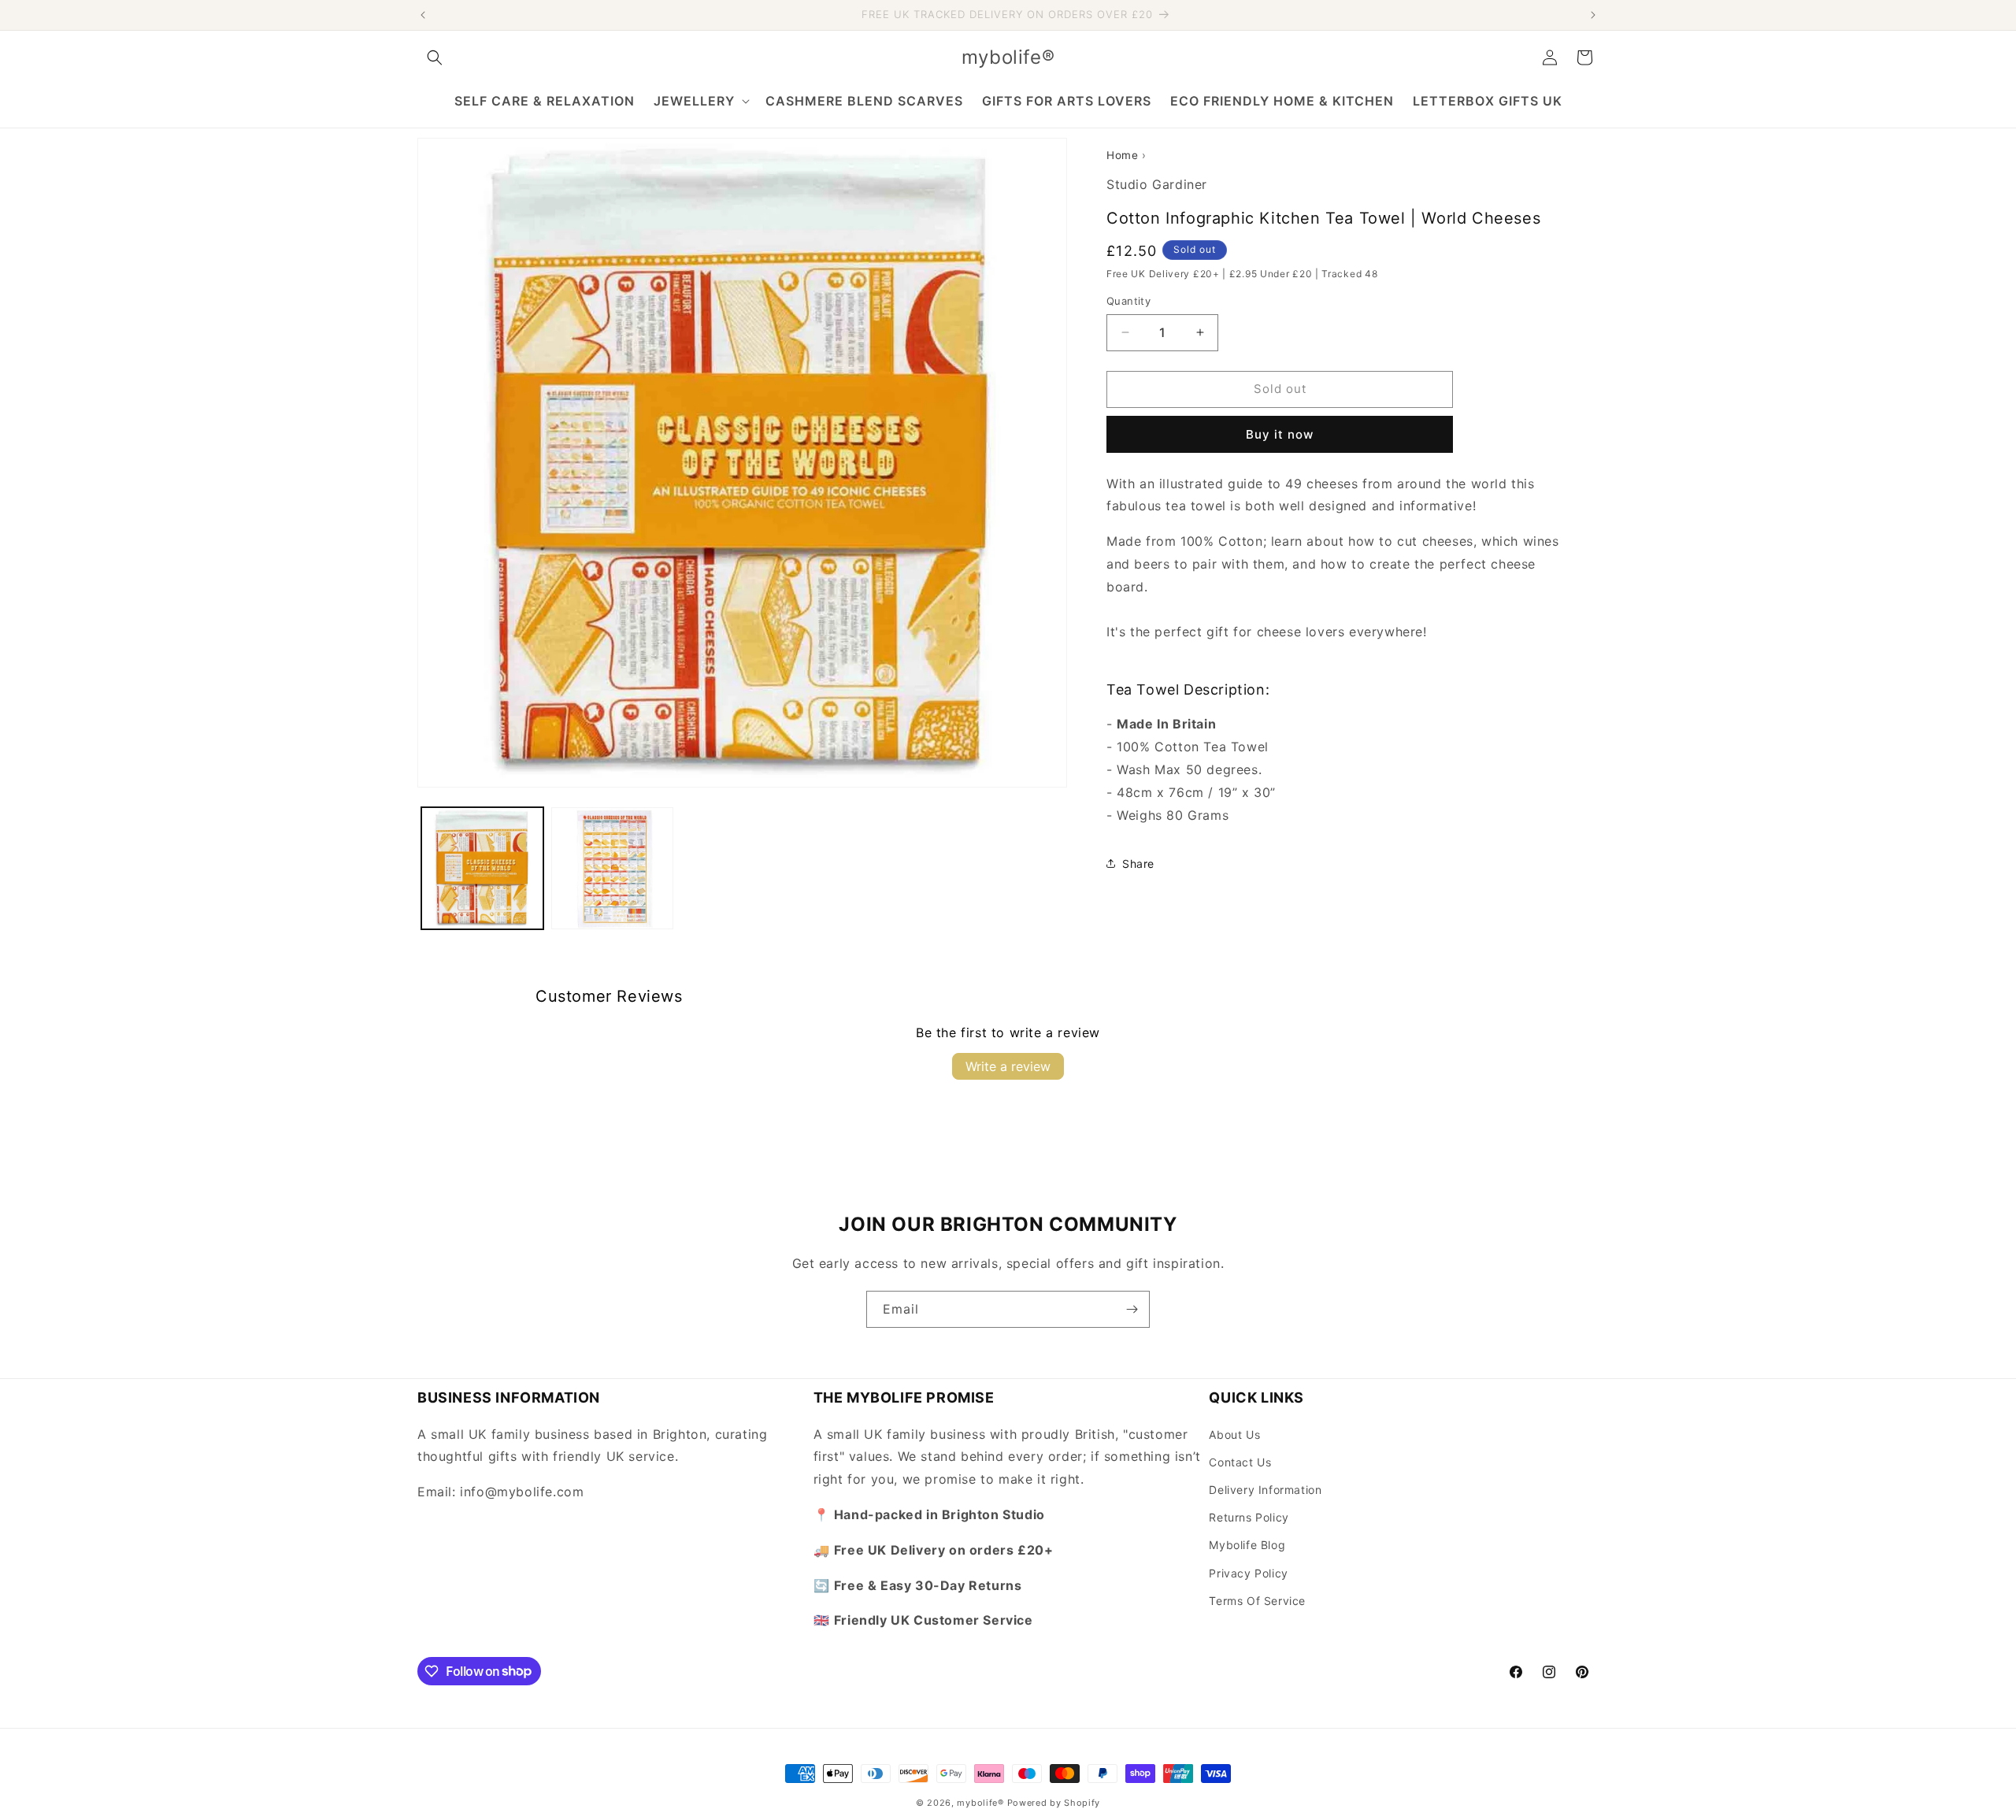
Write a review (1008, 1066)
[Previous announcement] (423, 15)
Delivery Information (1265, 1489)
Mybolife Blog (1247, 1545)
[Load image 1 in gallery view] (482, 868)
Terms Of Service (1257, 1600)
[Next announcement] (1593, 15)
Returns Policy (1249, 1517)
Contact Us (1240, 1461)
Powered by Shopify (1054, 1803)
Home (1122, 155)
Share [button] (1138, 864)
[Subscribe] (1132, 1309)
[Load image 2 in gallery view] (612, 868)
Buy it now (1280, 434)
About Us (1234, 1434)
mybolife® (980, 1803)
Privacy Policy (1248, 1572)
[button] (435, 57)
